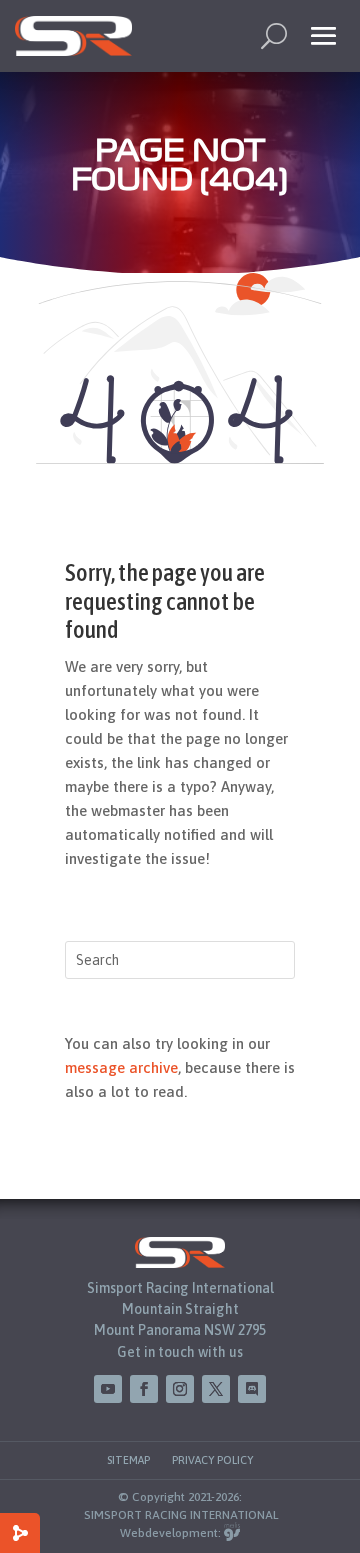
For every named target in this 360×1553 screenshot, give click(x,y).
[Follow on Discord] (252, 1389)
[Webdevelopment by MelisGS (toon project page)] (232, 1533)
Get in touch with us (180, 1352)
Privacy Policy (212, 1460)
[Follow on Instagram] (180, 1389)
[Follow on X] (216, 1389)
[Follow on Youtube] (108, 1389)
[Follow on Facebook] (144, 1389)
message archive (121, 1067)
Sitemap (128, 1460)
